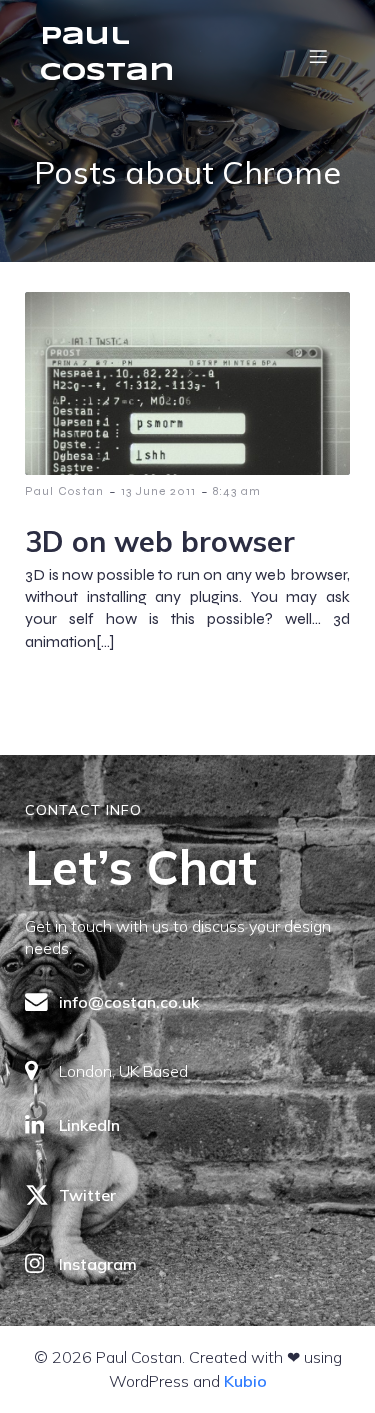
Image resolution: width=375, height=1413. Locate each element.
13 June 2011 (158, 491)
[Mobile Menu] (318, 56)
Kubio (245, 1381)
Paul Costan (64, 491)
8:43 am (237, 491)
